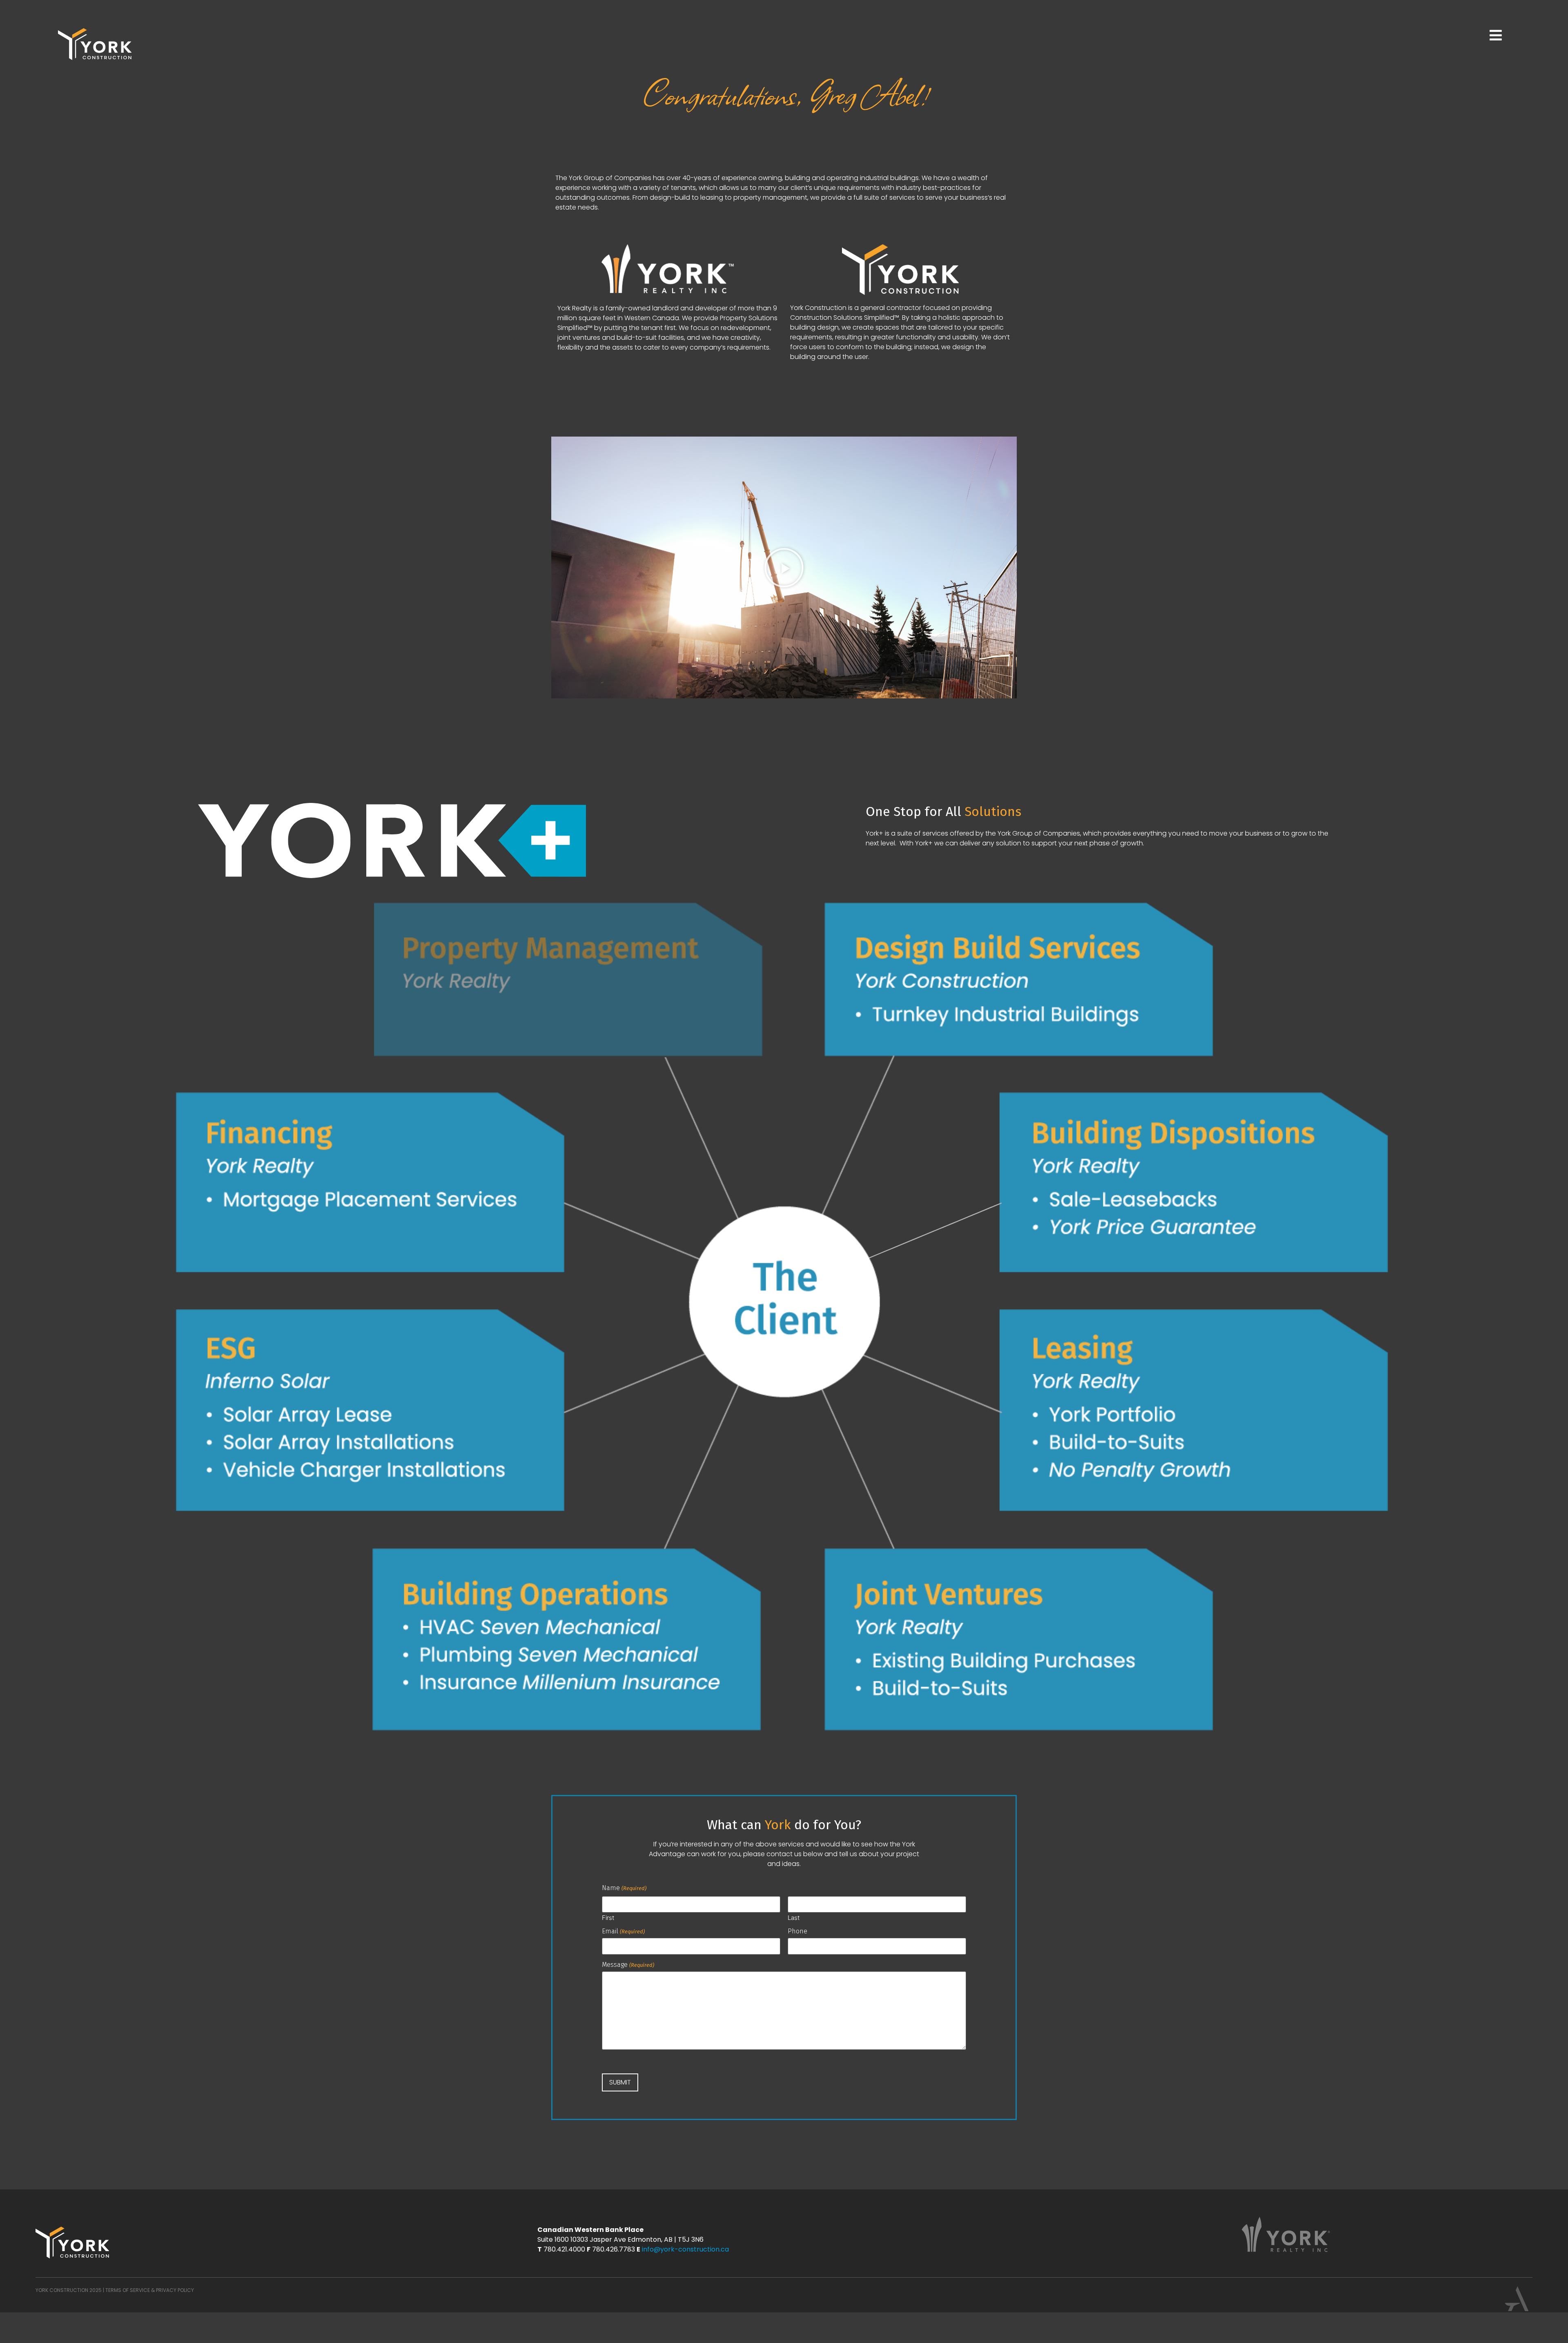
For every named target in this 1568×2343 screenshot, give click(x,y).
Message (628, 1965)
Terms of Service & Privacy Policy (150, 2290)
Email (623, 1931)
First (608, 1917)
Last (794, 1917)
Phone (797, 1931)
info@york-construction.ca (685, 2249)
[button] (784, 568)
